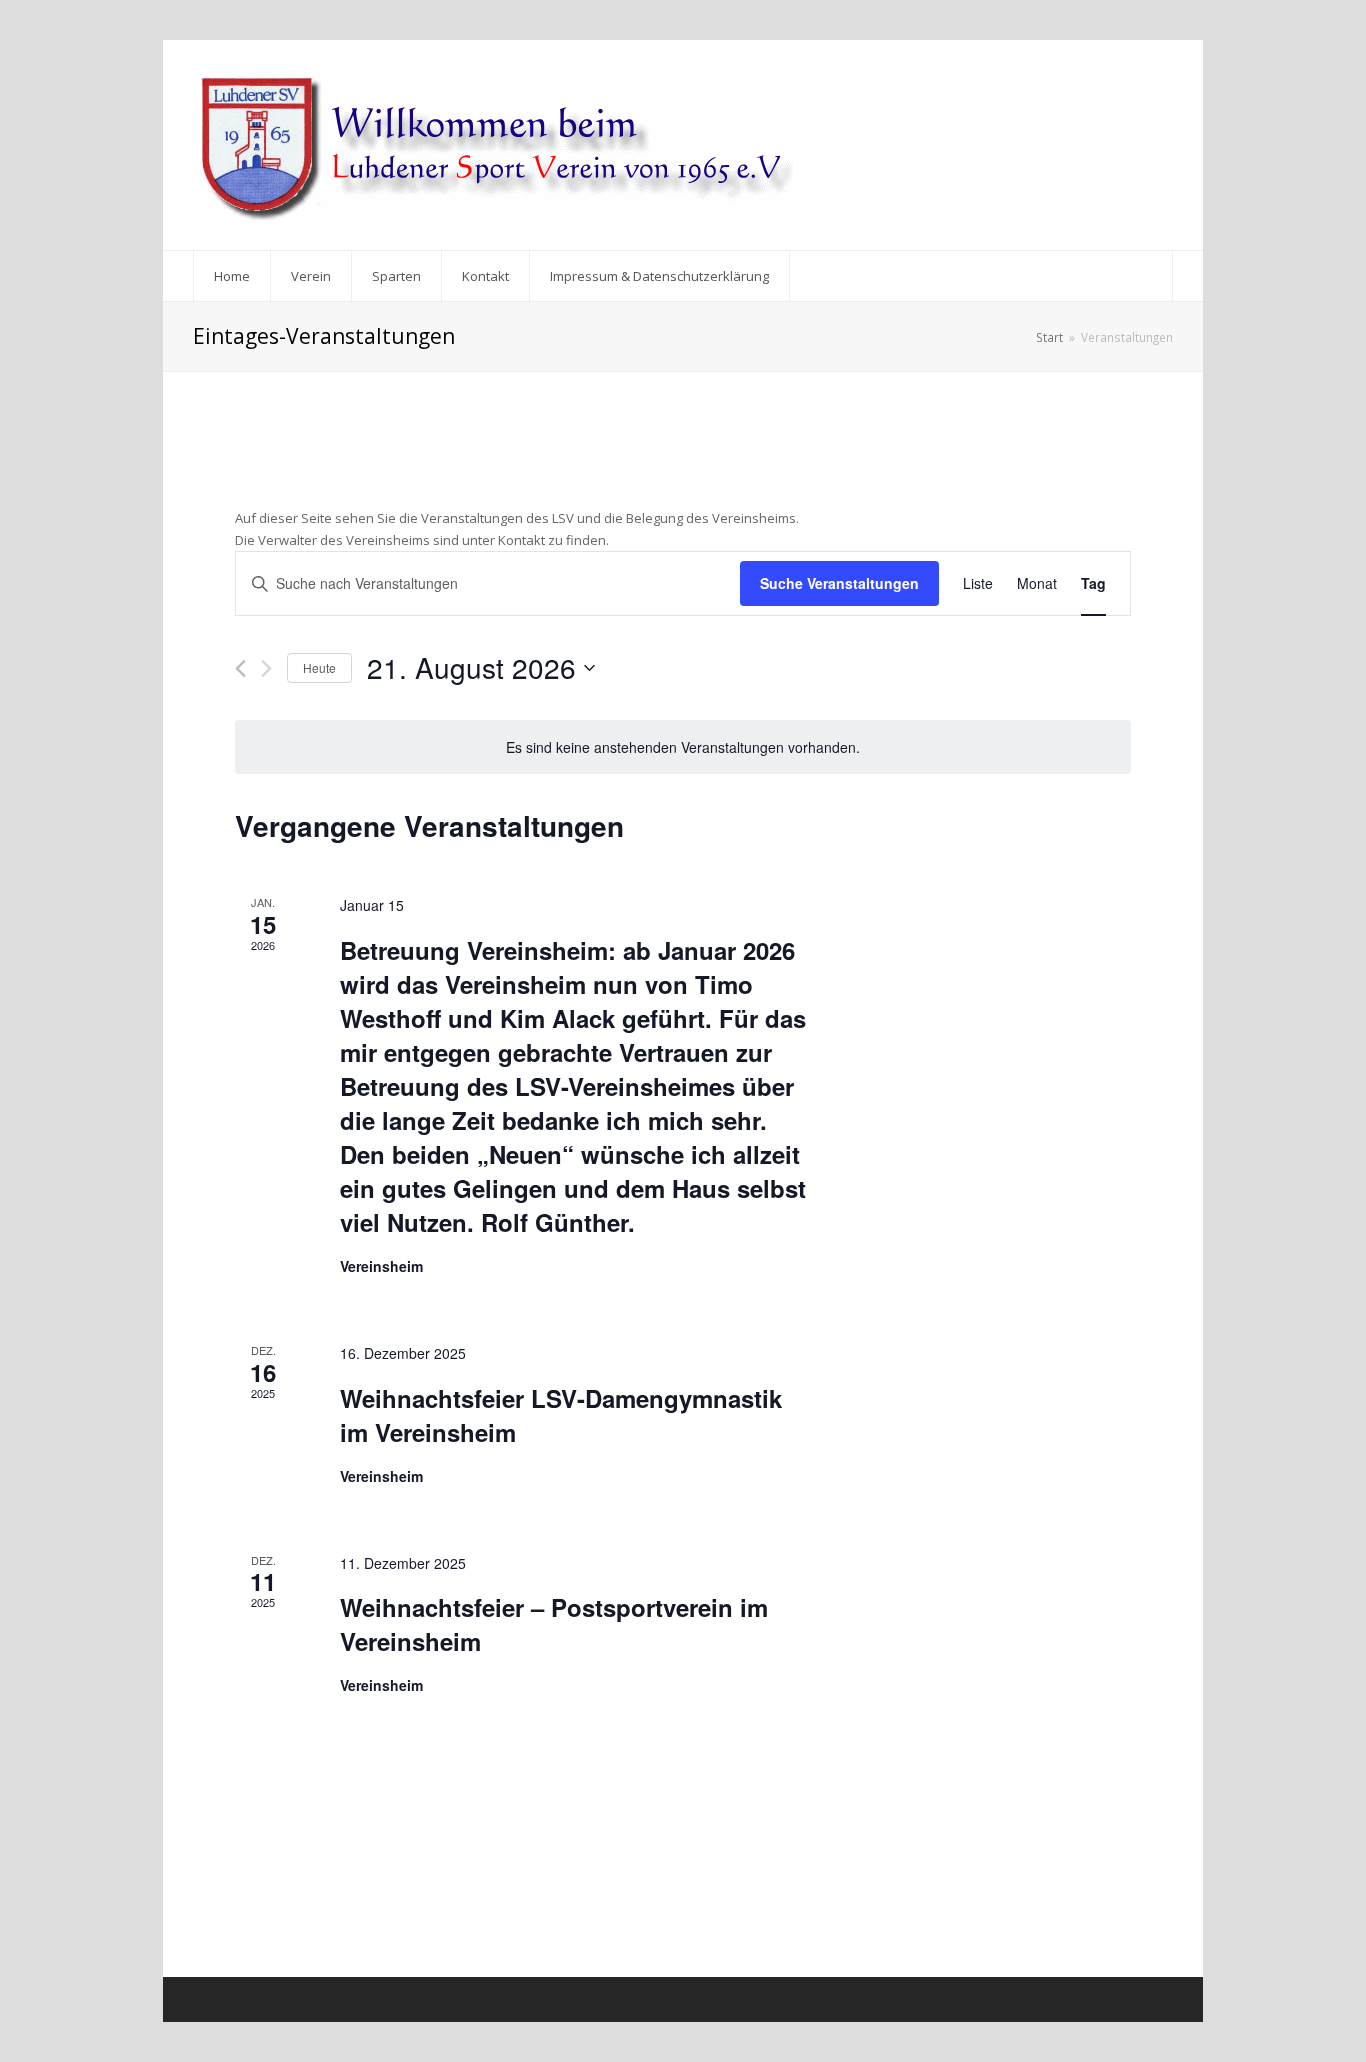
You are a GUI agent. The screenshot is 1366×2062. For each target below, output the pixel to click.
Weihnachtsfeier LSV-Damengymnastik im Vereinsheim (561, 1415)
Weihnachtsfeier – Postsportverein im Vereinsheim (554, 1624)
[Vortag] (240, 668)
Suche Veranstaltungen (839, 583)
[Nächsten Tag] (266, 668)
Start (1049, 337)
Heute (319, 667)
